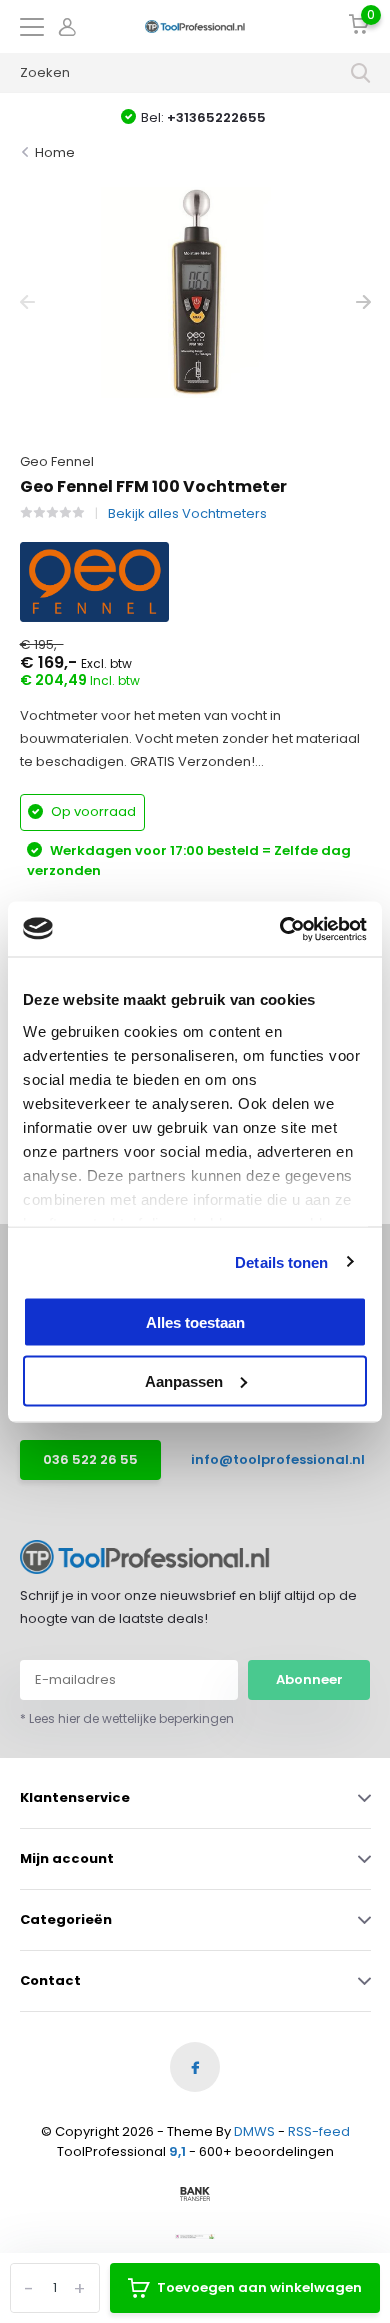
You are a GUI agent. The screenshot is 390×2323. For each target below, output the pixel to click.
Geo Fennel (57, 461)
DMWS (254, 2131)
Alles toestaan (195, 1322)
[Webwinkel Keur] (195, 2236)
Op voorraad (92, 811)
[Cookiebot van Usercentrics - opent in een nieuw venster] (280, 929)
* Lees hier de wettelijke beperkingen (127, 1718)
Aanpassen (184, 1380)
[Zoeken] (361, 73)
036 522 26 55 (90, 1459)
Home (55, 152)
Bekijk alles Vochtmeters (187, 513)
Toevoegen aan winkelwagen (259, 2287)
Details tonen (281, 1261)
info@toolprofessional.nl (264, 1459)
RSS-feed (319, 2131)
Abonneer (309, 1679)
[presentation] (27, 302)
